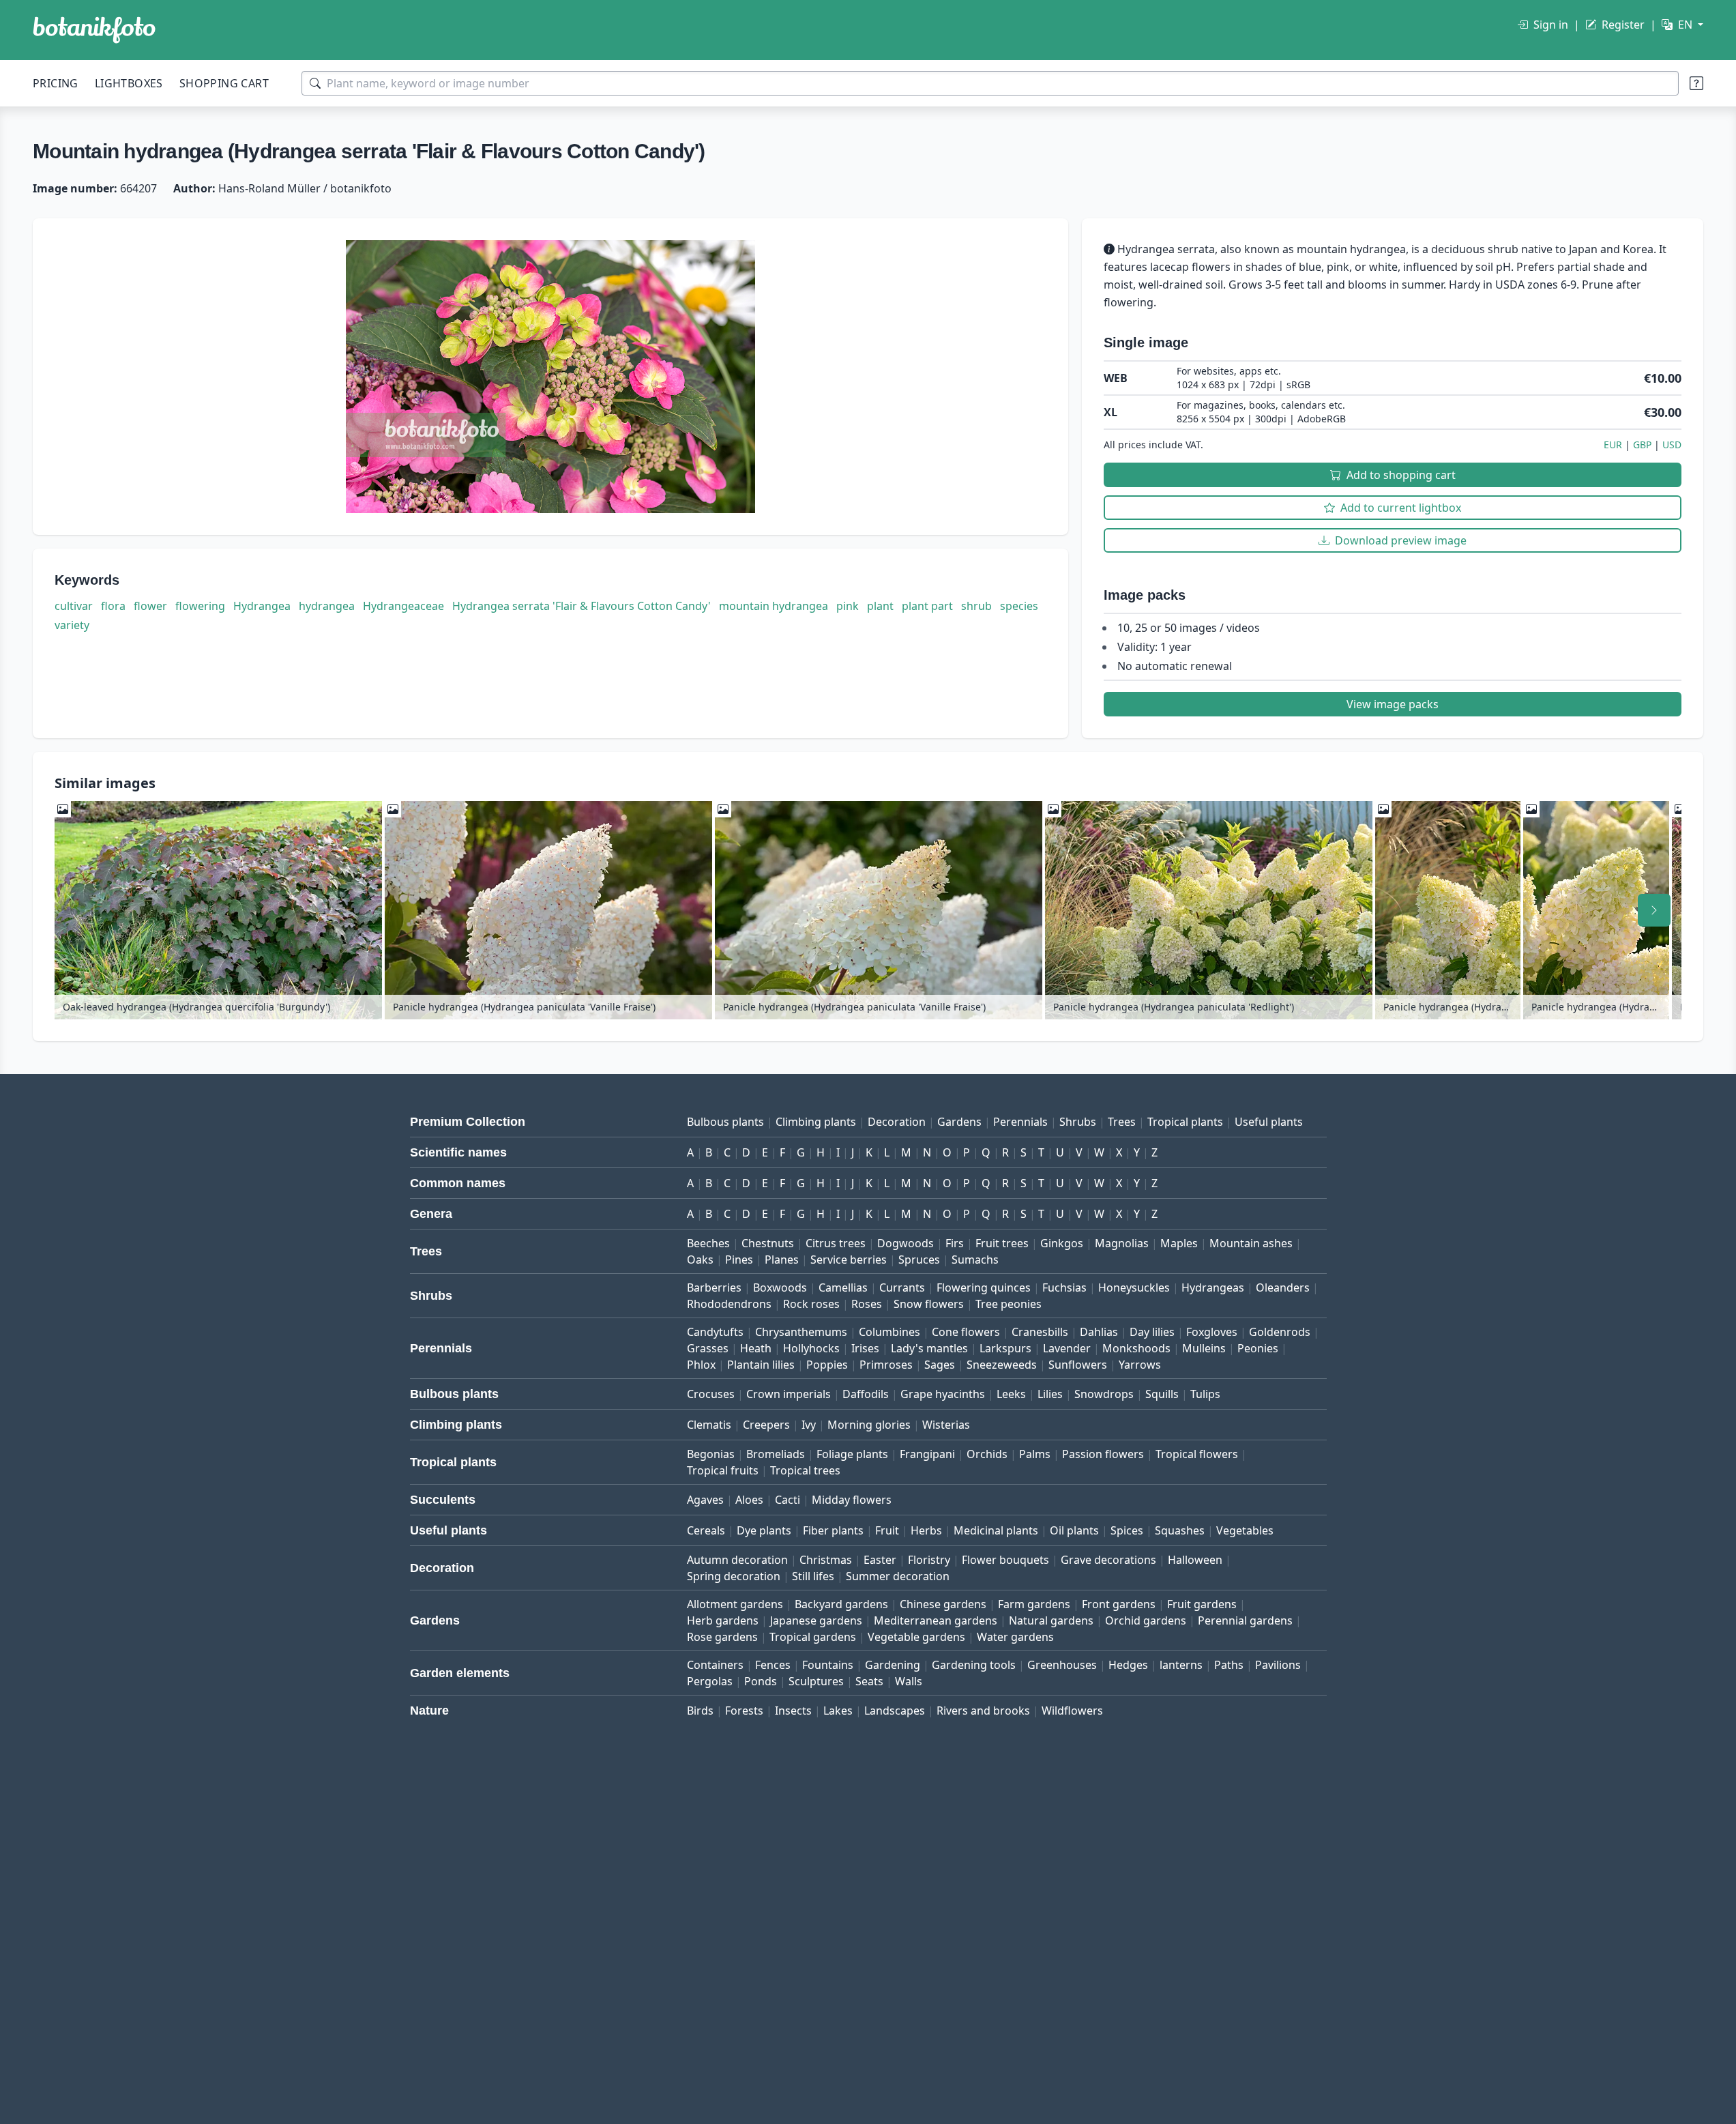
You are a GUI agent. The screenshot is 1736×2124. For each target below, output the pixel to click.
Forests (744, 1711)
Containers (715, 1665)
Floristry (929, 1560)
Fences (773, 1665)
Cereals (706, 1530)
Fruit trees (1002, 1243)
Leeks (1011, 1394)
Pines (739, 1260)
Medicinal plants (996, 1530)
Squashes (1180, 1530)
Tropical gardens (813, 1637)
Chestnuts (768, 1243)
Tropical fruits (723, 1470)
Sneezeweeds (1002, 1365)
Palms (1035, 1454)
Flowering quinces (984, 1288)
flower (150, 606)
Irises (865, 1348)
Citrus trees (836, 1243)
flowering (200, 606)
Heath (756, 1348)
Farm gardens (1034, 1604)
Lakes (838, 1711)
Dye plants (764, 1530)
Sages (940, 1365)
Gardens (959, 1122)
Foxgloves (1212, 1332)
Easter (880, 1560)
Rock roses (811, 1304)
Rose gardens (722, 1637)
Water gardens (1015, 1637)
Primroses (886, 1365)
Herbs (926, 1530)
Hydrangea (262, 606)
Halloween (1195, 1560)
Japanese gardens (816, 1620)
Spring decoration (734, 1576)
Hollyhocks (811, 1348)
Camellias (843, 1288)
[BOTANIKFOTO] (94, 30)
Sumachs (975, 1260)
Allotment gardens (735, 1604)
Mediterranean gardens (936, 1620)
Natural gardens (1051, 1620)
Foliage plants (852, 1454)
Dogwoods (906, 1243)
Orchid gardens (1146, 1620)
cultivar (74, 606)
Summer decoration (898, 1576)
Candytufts (715, 1332)
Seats (869, 1681)
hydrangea (327, 606)
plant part (927, 606)
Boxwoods (780, 1288)
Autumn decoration (737, 1560)
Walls (909, 1681)
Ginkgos (1062, 1243)
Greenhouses (1062, 1665)
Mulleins (1204, 1348)
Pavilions (1278, 1665)
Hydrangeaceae (403, 606)
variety (72, 625)
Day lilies (1152, 1332)
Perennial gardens (1245, 1620)
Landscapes (895, 1711)
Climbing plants (816, 1122)
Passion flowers (1103, 1454)
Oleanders (1283, 1288)
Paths (1229, 1665)
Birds (700, 1711)
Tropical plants (1185, 1122)
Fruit (887, 1530)
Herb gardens (723, 1620)
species (1019, 606)
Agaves (705, 1500)
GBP (1642, 445)
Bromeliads (776, 1454)
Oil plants (1074, 1530)
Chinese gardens (943, 1604)
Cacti (788, 1500)
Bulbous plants (725, 1122)
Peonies (1258, 1348)
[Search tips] (1696, 83)
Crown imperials (789, 1394)
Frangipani (927, 1454)
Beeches (708, 1243)
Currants (902, 1288)
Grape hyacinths (943, 1394)
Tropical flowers (1197, 1454)
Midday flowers (852, 1500)
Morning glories (869, 1425)
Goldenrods (1280, 1332)
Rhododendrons (729, 1304)
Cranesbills (1040, 1332)
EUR (1613, 445)
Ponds (761, 1681)
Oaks (700, 1260)
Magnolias (1122, 1243)
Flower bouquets (1005, 1560)
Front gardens (1119, 1604)
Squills (1162, 1394)
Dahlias (1099, 1332)
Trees (1122, 1122)
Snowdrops (1104, 1394)
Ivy (809, 1425)
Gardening (893, 1665)
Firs (955, 1243)
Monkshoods (1136, 1348)
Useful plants (1269, 1122)
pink (848, 606)
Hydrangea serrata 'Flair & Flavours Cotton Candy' (582, 606)
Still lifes (813, 1576)
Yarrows (1140, 1365)
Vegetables (1245, 1530)
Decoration (897, 1122)
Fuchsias (1064, 1288)
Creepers (766, 1425)
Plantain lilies (761, 1365)
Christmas (826, 1560)
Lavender (1067, 1348)
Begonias (711, 1454)
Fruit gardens (1202, 1604)
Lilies (1050, 1394)
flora (113, 606)
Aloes (749, 1500)
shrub (976, 606)
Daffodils (866, 1394)
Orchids (987, 1454)
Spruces (919, 1260)
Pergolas (710, 1681)
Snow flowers (929, 1304)
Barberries (714, 1288)
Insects (793, 1711)
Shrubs (1078, 1122)
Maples (1179, 1243)
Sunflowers (1078, 1365)
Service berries (849, 1260)
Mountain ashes (1251, 1243)
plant (880, 606)
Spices (1127, 1530)
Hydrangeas (1213, 1288)
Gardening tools (974, 1665)
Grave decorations (1108, 1560)
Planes (782, 1260)
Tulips (1205, 1394)
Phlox (701, 1365)
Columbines (889, 1332)
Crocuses (711, 1394)
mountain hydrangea (774, 606)
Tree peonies (1009, 1304)
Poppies (827, 1365)
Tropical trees (805, 1470)
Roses (867, 1304)
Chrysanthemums (801, 1332)
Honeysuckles (1134, 1288)
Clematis (709, 1425)
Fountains (828, 1665)
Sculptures (816, 1681)
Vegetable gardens (916, 1637)
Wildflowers (1072, 1711)
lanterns (1181, 1665)
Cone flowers (966, 1332)
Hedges (1128, 1665)
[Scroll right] (1654, 910)
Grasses (708, 1348)
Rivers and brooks (983, 1711)
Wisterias (946, 1425)
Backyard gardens (841, 1604)
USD (1672, 445)
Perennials (1020, 1122)
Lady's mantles (929, 1348)
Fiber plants (833, 1530)
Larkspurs (1005, 1348)
